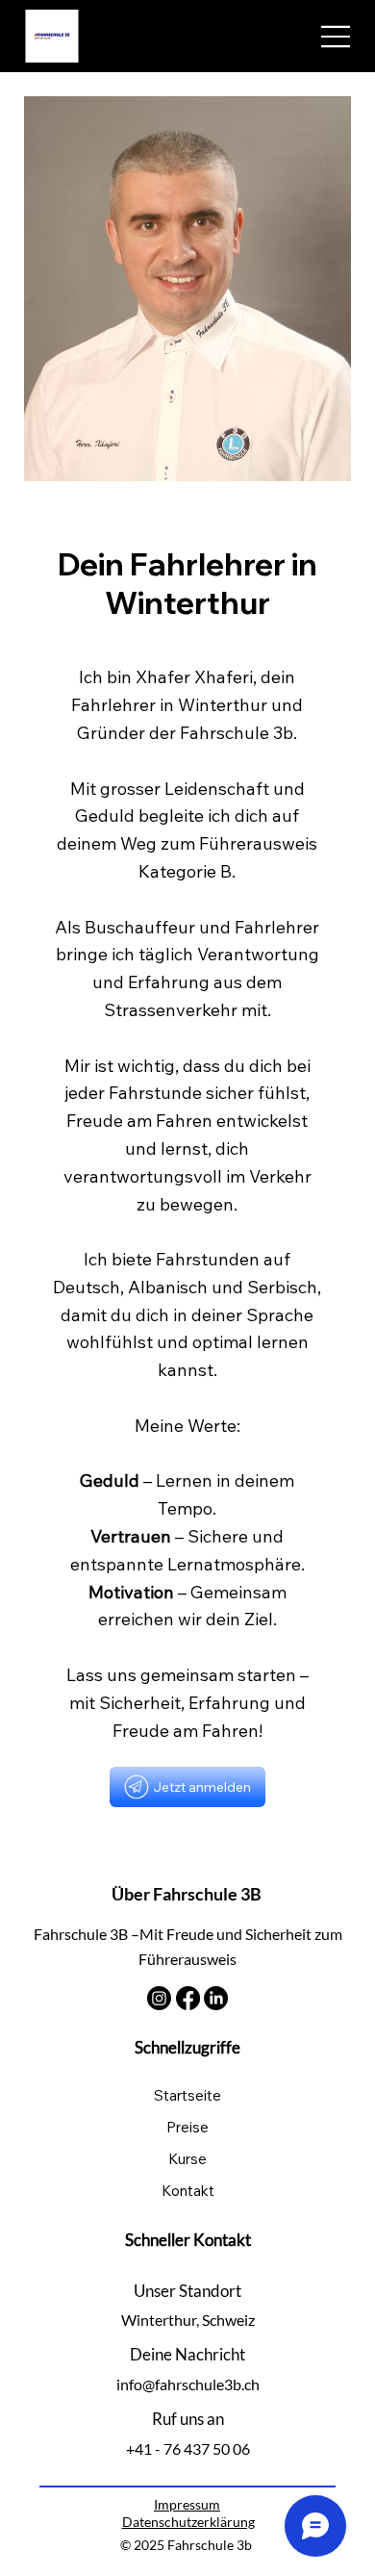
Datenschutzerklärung (188, 2522)
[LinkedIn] (216, 1998)
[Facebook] (188, 1998)
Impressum (187, 2504)
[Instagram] (159, 1998)
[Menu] (337, 37)
